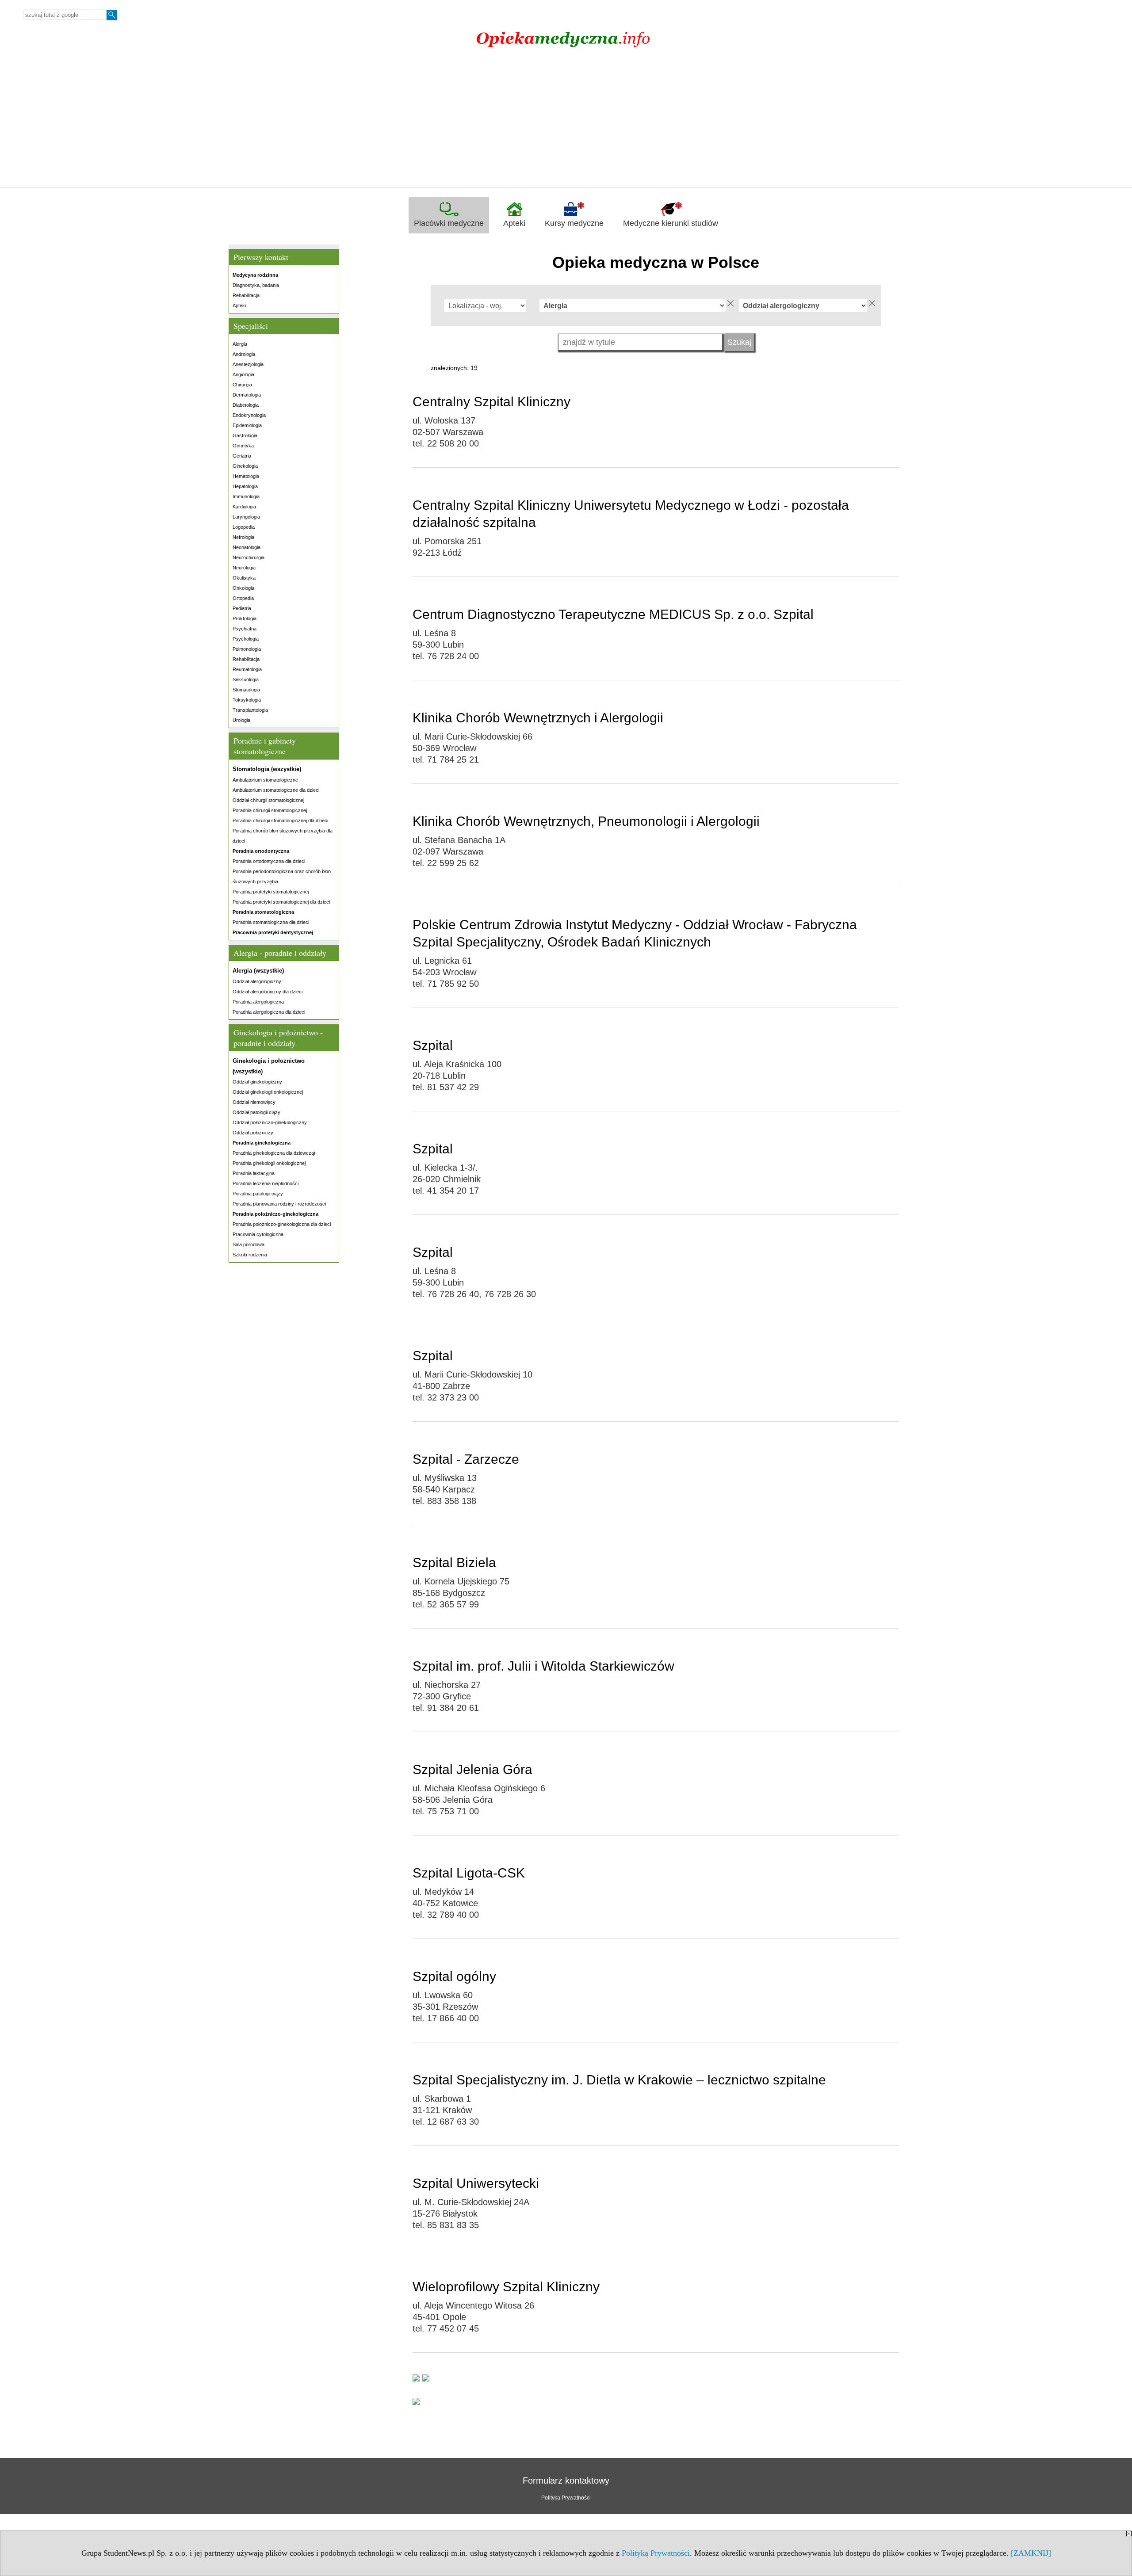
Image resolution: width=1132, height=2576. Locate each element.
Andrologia (244, 354)
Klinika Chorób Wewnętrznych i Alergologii (538, 718)
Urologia (241, 720)
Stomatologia (246, 690)
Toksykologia (247, 700)
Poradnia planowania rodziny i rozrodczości (279, 1204)
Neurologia (244, 568)
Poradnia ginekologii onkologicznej (269, 1163)
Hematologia (246, 476)
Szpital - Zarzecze (466, 1459)
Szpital (433, 1045)
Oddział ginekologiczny (257, 1082)
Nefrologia (243, 537)
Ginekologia (245, 466)
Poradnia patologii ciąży (258, 1194)
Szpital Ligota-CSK (469, 1873)
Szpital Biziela (454, 1563)
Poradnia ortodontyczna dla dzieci (269, 861)
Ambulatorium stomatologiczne (265, 780)
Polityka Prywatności (566, 2498)
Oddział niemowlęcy (254, 1102)
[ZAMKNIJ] (1031, 2553)
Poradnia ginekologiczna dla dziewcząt (274, 1153)
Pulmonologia (247, 649)
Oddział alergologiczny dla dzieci (268, 992)
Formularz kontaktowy (566, 2481)
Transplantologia (250, 710)
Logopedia (244, 527)
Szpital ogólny (454, 1976)
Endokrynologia (249, 415)
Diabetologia (246, 405)
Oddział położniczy (253, 1133)
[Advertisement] (566, 121)
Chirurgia (242, 385)
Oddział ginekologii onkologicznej (268, 1092)
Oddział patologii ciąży (256, 1112)
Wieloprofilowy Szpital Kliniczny (506, 2287)
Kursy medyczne (574, 223)
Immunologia (246, 496)
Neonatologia (247, 547)
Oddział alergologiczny (257, 981)
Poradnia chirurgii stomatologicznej (270, 810)
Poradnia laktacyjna (254, 1173)
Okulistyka (244, 578)
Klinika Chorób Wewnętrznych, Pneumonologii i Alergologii (586, 821)
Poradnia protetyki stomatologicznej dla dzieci (281, 902)
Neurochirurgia (249, 557)
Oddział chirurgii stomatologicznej (268, 800)
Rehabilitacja (246, 295)
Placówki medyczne (449, 223)
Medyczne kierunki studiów (671, 223)
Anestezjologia (248, 364)
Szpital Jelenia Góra (472, 1769)
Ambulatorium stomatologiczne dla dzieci (276, 790)
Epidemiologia (247, 425)
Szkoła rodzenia (250, 1255)
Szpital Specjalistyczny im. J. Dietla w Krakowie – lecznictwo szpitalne (619, 2080)
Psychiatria (245, 629)
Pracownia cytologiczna (258, 1234)
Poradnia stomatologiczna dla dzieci (271, 922)
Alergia (240, 344)
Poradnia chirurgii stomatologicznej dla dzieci (280, 821)
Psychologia (246, 639)
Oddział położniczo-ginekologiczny (270, 1122)
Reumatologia (247, 669)
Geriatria (242, 456)
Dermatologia (247, 395)
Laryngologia (246, 517)
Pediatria (242, 608)
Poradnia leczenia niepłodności (266, 1183)
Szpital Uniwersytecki (476, 2183)
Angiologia (243, 374)
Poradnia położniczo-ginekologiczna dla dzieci (282, 1224)
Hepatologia (245, 486)
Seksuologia (246, 679)
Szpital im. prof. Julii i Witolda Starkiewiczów (543, 1666)
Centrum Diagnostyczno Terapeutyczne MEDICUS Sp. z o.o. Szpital (613, 614)
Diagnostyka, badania (256, 285)
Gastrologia (245, 435)
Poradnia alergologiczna (258, 1002)
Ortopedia (243, 598)
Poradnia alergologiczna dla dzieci (269, 1012)
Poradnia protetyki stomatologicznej (271, 892)
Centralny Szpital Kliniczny (491, 402)
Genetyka (243, 446)
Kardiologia (244, 507)
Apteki (514, 223)
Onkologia (243, 588)
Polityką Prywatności (656, 2553)
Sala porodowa (249, 1244)
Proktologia (245, 618)
